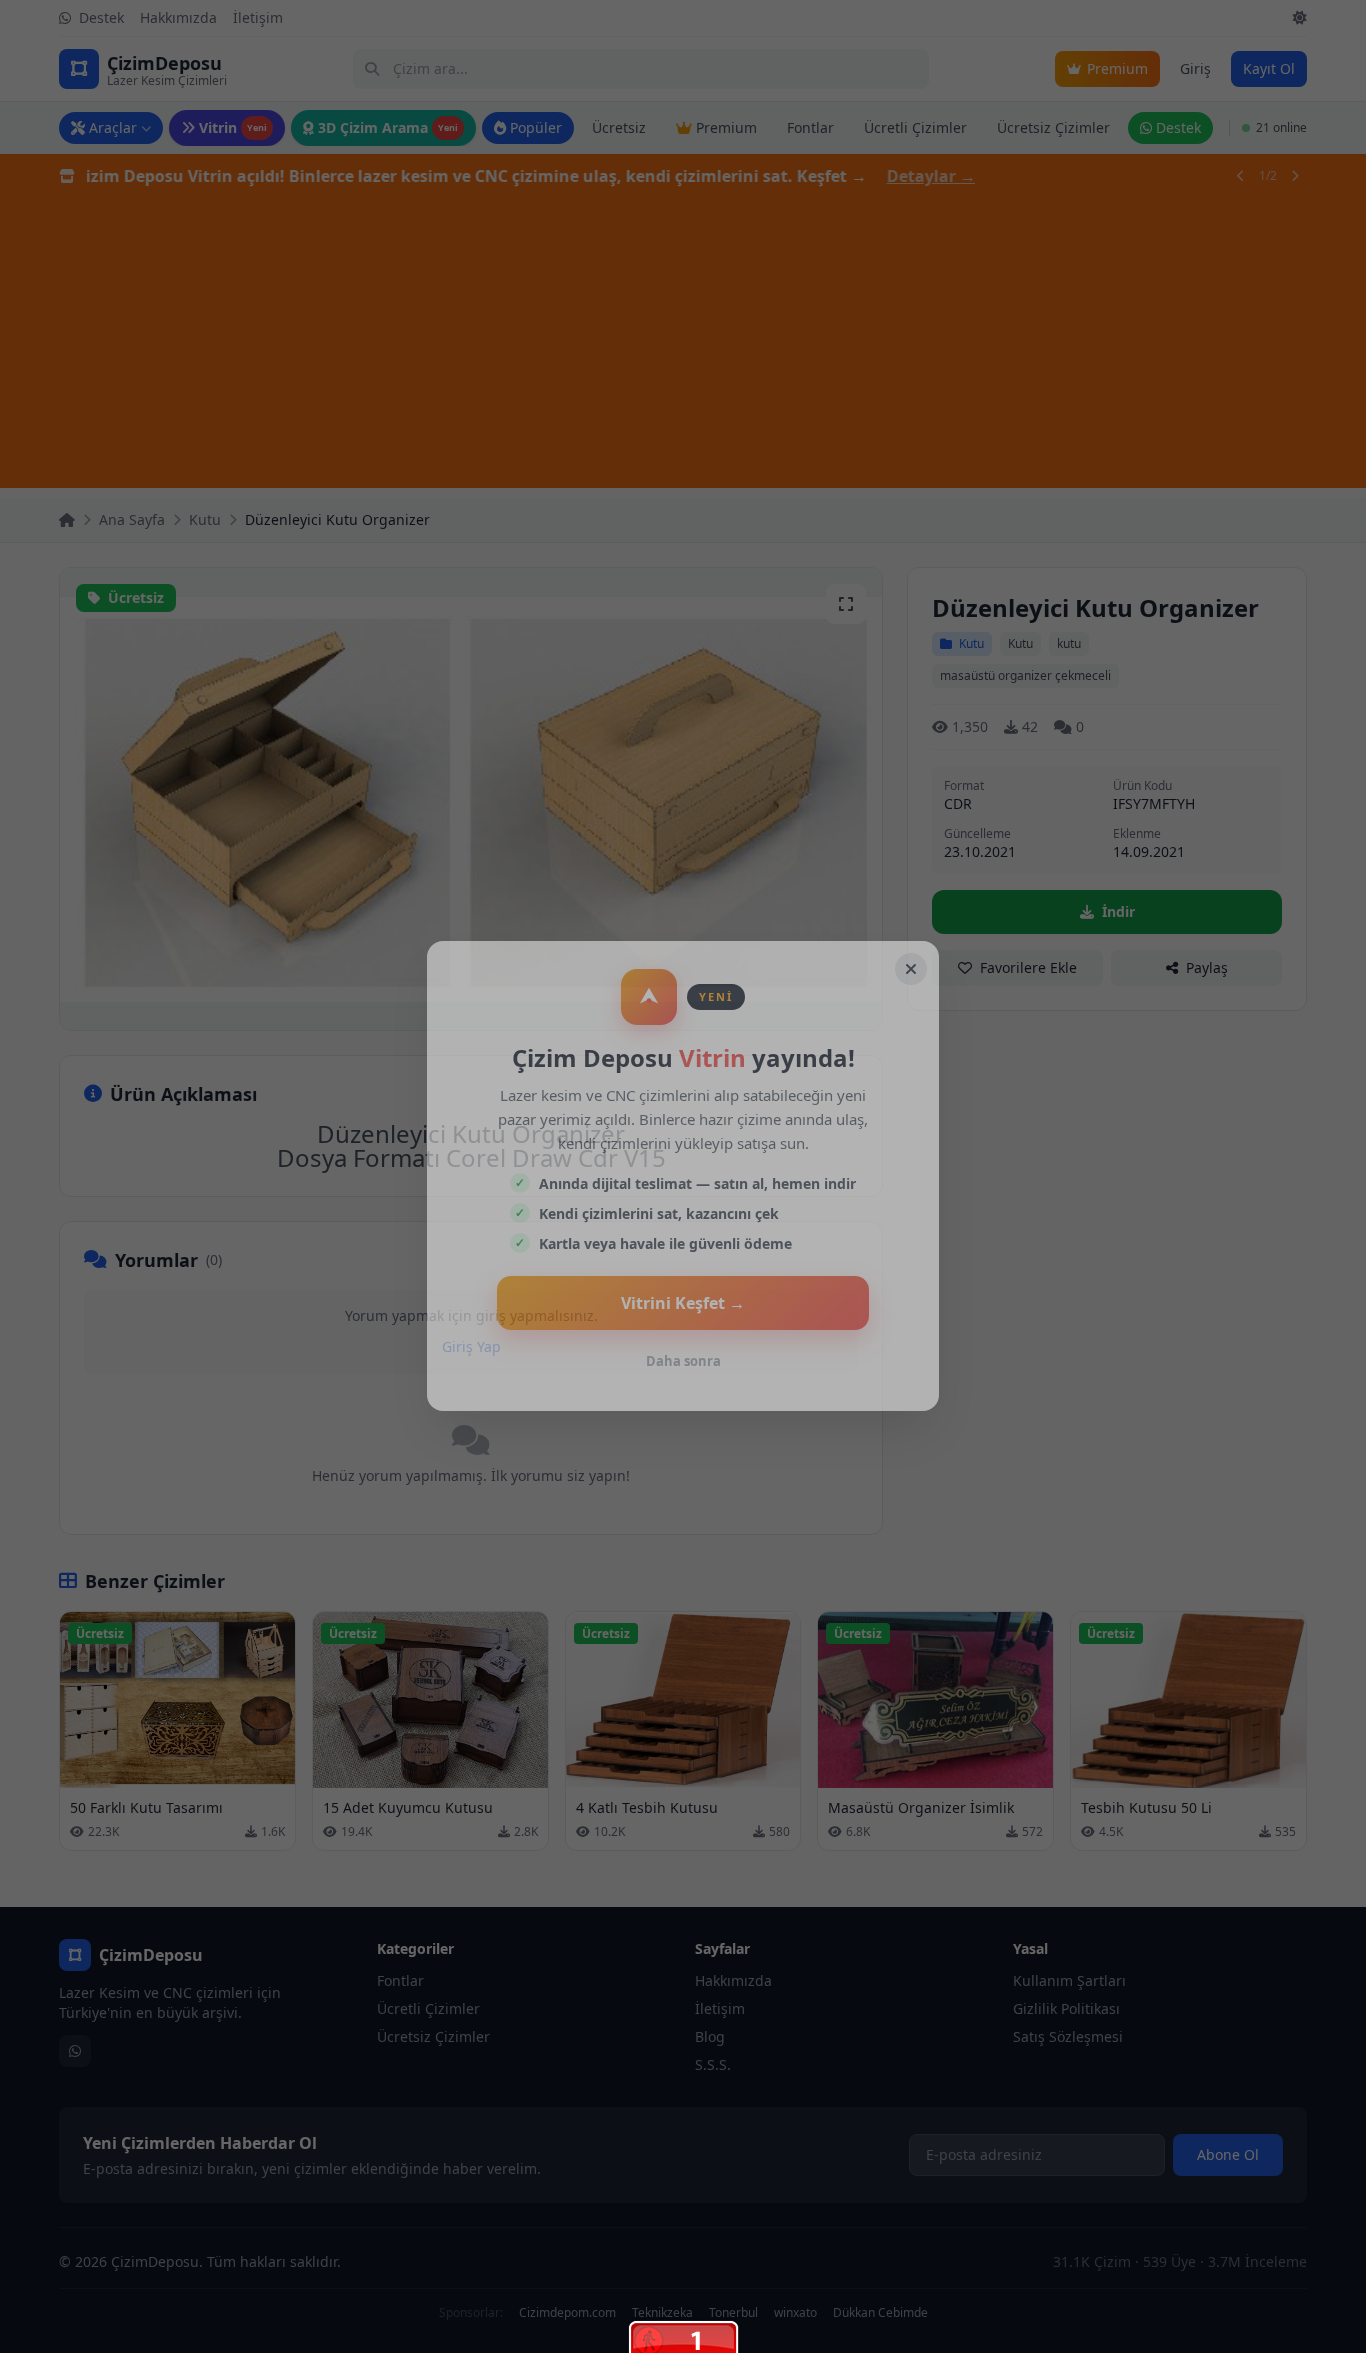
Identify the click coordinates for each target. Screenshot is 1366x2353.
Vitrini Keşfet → (683, 1303)
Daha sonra (683, 1361)
